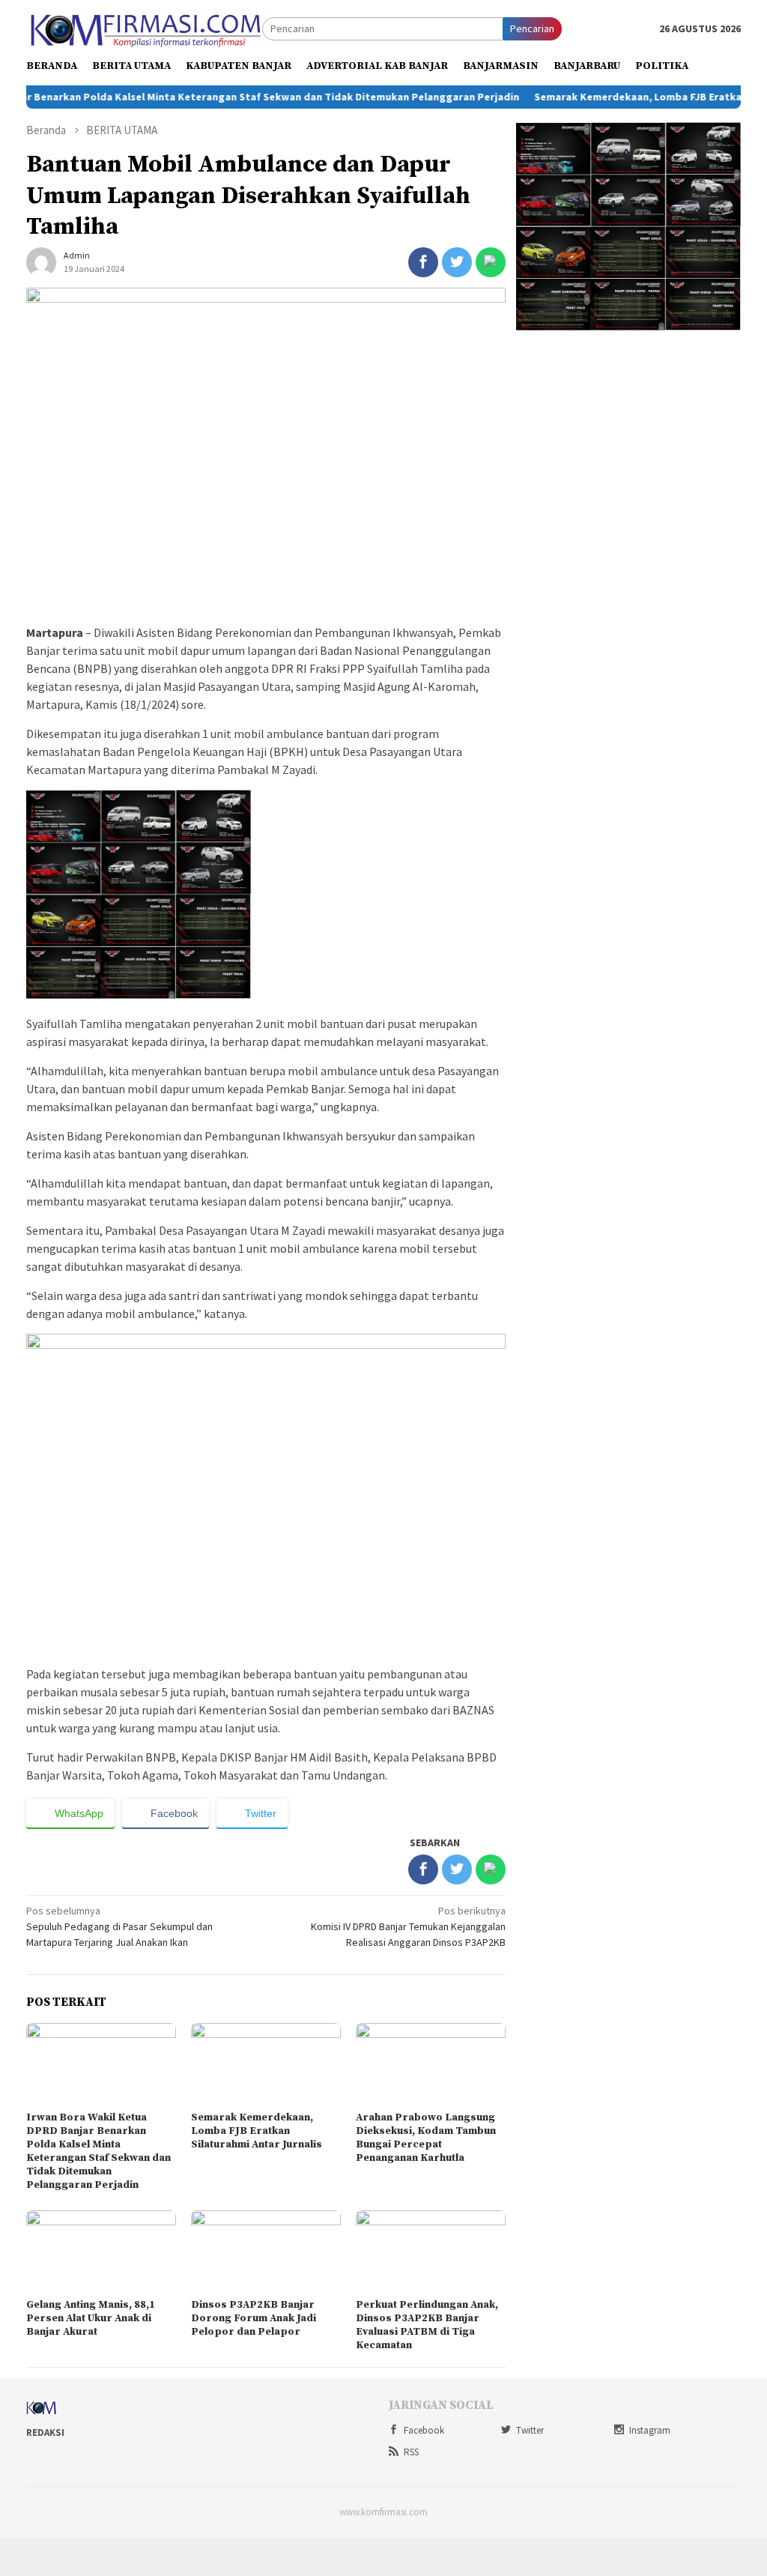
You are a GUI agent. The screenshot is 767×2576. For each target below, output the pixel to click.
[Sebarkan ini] (423, 262)
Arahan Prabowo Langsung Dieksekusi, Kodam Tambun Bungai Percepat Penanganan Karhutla (426, 2138)
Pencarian (532, 28)
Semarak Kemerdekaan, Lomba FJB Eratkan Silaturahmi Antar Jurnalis (257, 2131)
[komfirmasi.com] (144, 28)
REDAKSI (45, 2433)
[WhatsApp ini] (491, 262)
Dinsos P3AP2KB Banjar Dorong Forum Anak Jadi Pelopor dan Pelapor (254, 2318)
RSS (411, 2452)
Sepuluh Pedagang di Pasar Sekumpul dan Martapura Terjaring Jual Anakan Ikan (119, 1926)
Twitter (530, 2430)
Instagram (650, 2430)
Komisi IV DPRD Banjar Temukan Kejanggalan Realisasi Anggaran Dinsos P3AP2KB (408, 1926)
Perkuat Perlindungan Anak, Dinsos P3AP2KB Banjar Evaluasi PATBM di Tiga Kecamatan (427, 2325)
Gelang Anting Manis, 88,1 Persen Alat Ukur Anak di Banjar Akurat (91, 2318)
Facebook (424, 2430)
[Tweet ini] (457, 262)
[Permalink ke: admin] (41, 261)
